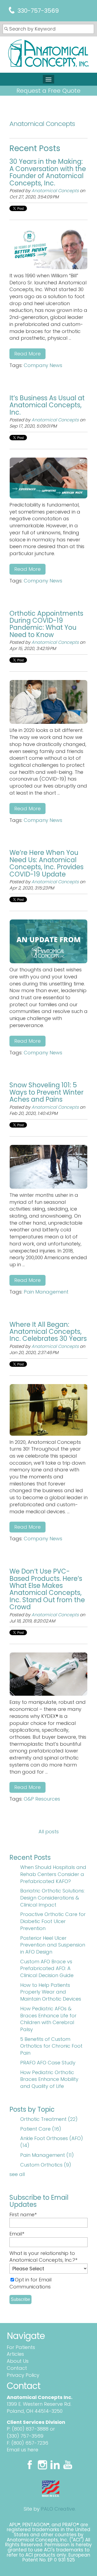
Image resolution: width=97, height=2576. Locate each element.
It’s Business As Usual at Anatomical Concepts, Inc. (47, 405)
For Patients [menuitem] (21, 2347)
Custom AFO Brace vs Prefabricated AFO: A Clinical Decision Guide (47, 1968)
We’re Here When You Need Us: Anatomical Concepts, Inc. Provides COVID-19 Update (46, 863)
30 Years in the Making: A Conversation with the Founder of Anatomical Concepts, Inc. (48, 172)
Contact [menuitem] (17, 2368)
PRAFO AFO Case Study (48, 2063)
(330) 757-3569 (25, 2436)
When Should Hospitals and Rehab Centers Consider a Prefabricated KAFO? (53, 1874)
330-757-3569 (38, 11)
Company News (43, 365)
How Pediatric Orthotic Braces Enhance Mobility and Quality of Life (49, 2079)
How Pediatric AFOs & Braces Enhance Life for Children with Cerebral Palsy (48, 2019)
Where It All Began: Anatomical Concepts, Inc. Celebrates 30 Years (48, 1332)
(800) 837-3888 (30, 2429)
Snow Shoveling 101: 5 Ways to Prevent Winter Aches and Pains (46, 1092)
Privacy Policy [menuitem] (23, 2375)
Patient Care (41, 2129)
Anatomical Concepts (55, 191)
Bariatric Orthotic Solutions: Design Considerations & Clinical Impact (52, 1898)
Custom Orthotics (46, 2165)
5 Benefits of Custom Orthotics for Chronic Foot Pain (51, 2046)
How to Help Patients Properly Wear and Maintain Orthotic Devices (51, 1992)
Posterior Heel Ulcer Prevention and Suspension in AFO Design (53, 1945)
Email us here (22, 2450)
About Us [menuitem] (18, 2361)
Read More (27, 354)
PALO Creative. (58, 2509)
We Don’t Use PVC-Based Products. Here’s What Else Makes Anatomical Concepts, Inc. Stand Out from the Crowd (47, 1589)
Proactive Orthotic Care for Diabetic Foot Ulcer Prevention (53, 1921)
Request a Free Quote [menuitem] (48, 91)
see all (17, 2174)
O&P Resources (42, 1799)
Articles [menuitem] (15, 2354)
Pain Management (46, 1292)
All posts (49, 1832)
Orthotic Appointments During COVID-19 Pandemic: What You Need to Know (46, 624)
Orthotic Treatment (49, 2119)
